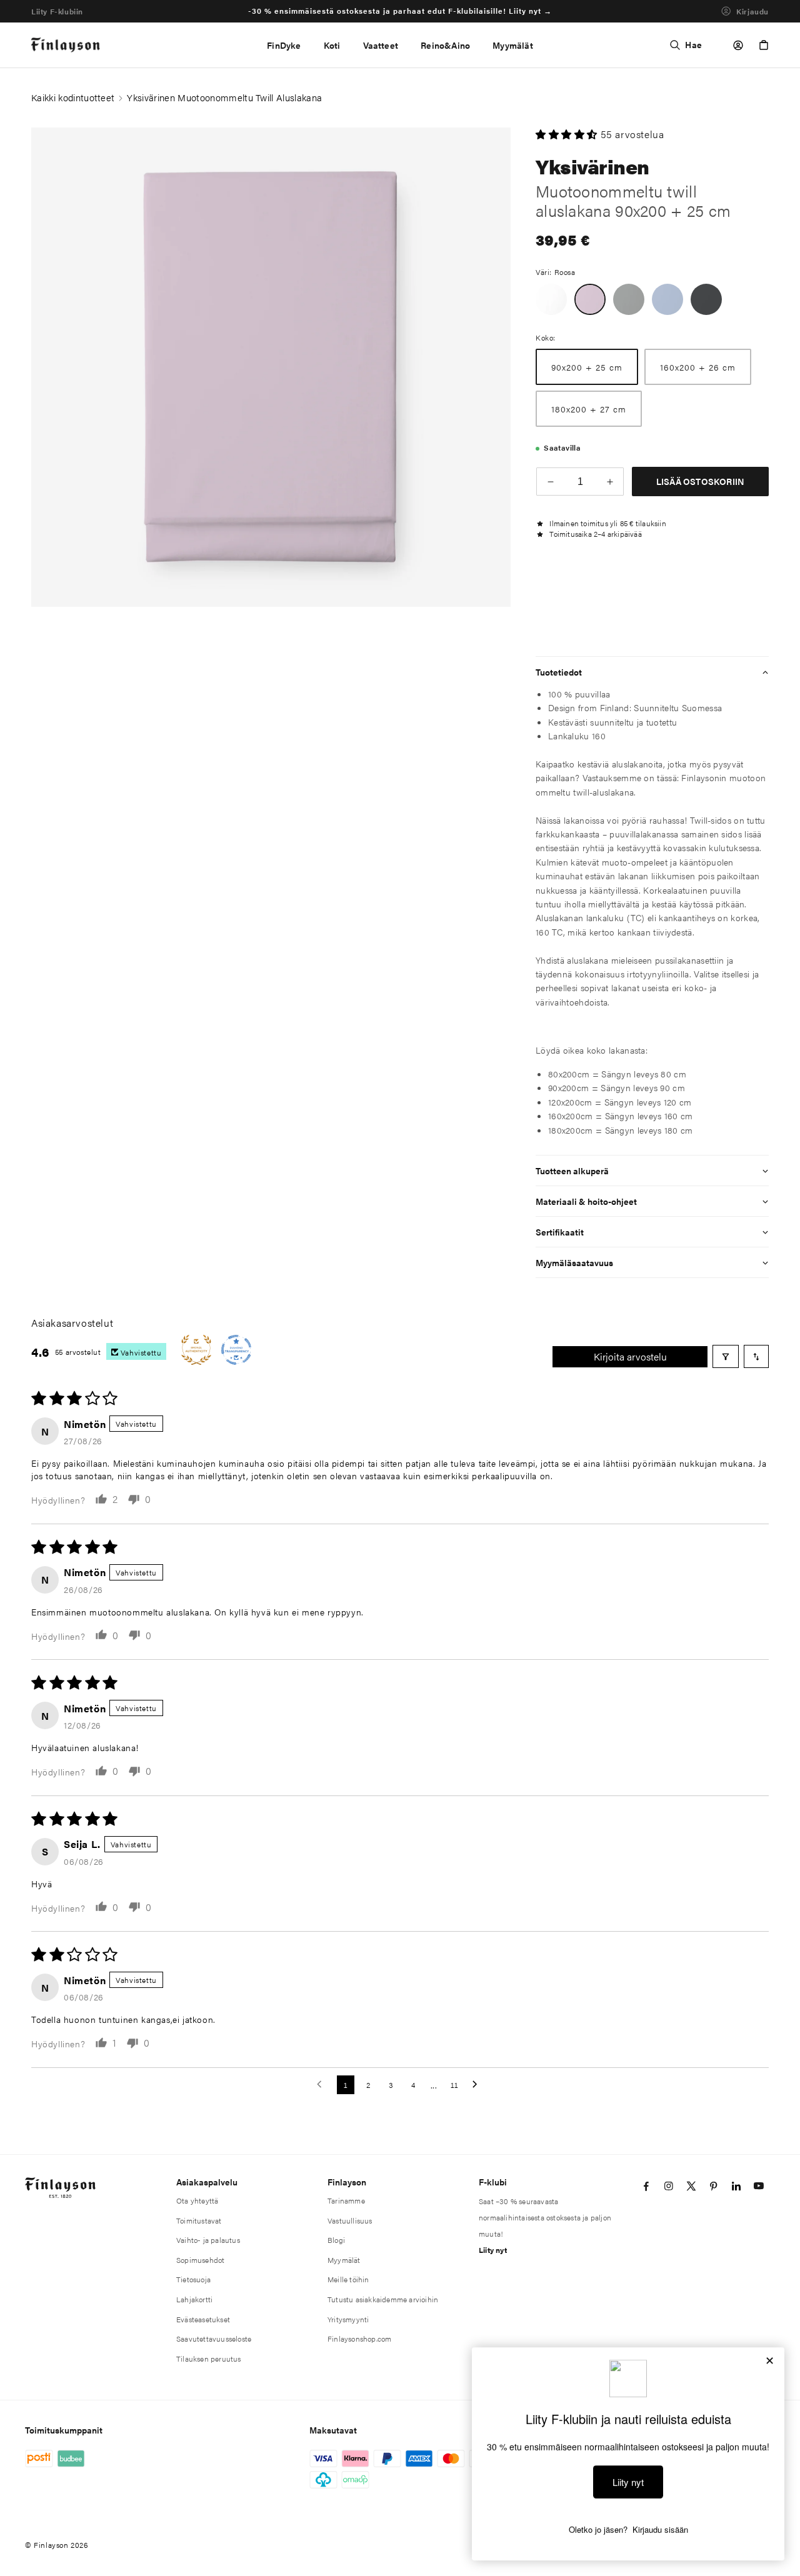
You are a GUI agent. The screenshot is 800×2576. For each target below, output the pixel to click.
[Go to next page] (478, 2085)
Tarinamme (346, 2200)
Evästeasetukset (203, 2319)
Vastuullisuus (350, 2220)
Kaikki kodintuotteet (73, 97)
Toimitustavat (199, 2220)
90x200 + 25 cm (587, 367)
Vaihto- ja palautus (208, 2240)
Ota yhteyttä (197, 2200)
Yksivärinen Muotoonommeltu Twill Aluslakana (224, 97)
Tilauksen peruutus (209, 2359)
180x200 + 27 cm (589, 409)
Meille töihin (348, 2279)
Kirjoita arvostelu (630, 1356)
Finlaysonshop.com (359, 2339)
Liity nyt (493, 2250)
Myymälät (344, 2260)
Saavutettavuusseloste (214, 2339)
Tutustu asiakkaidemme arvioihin (383, 2299)
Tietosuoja (193, 2279)
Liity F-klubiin (57, 11)
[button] (332, 45)
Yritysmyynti (348, 2319)
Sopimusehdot (200, 2260)
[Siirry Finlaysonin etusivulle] (66, 45)
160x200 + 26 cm (698, 367)
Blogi (336, 2240)
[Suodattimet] (726, 1356)
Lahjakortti (194, 2299)
